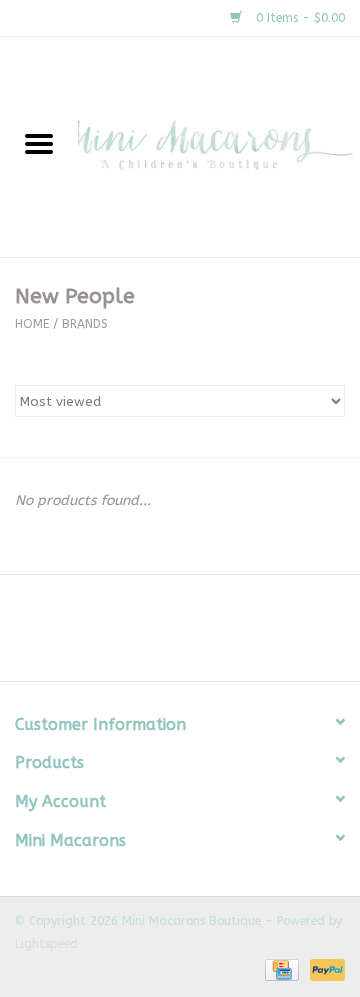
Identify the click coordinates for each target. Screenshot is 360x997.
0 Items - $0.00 (298, 18)
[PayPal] (324, 969)
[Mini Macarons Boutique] (219, 146)
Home (32, 324)
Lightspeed (46, 944)
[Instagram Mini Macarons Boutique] (198, 635)
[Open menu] (39, 143)
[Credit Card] (280, 969)
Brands (85, 324)
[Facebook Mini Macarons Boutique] (162, 635)
